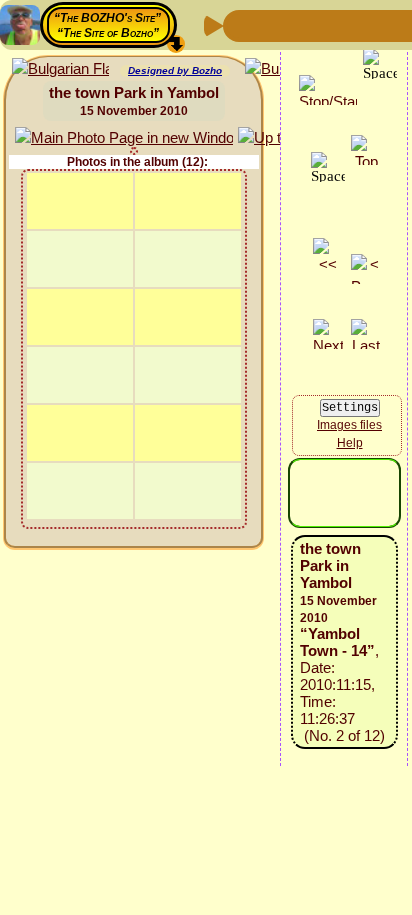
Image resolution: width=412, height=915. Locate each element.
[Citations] (337, 24)
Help (350, 443)
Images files (349, 425)
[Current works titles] (369, 24)
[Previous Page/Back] (241, 24)
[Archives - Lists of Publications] (305, 24)
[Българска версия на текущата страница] (60, 69)
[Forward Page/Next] (273, 24)
